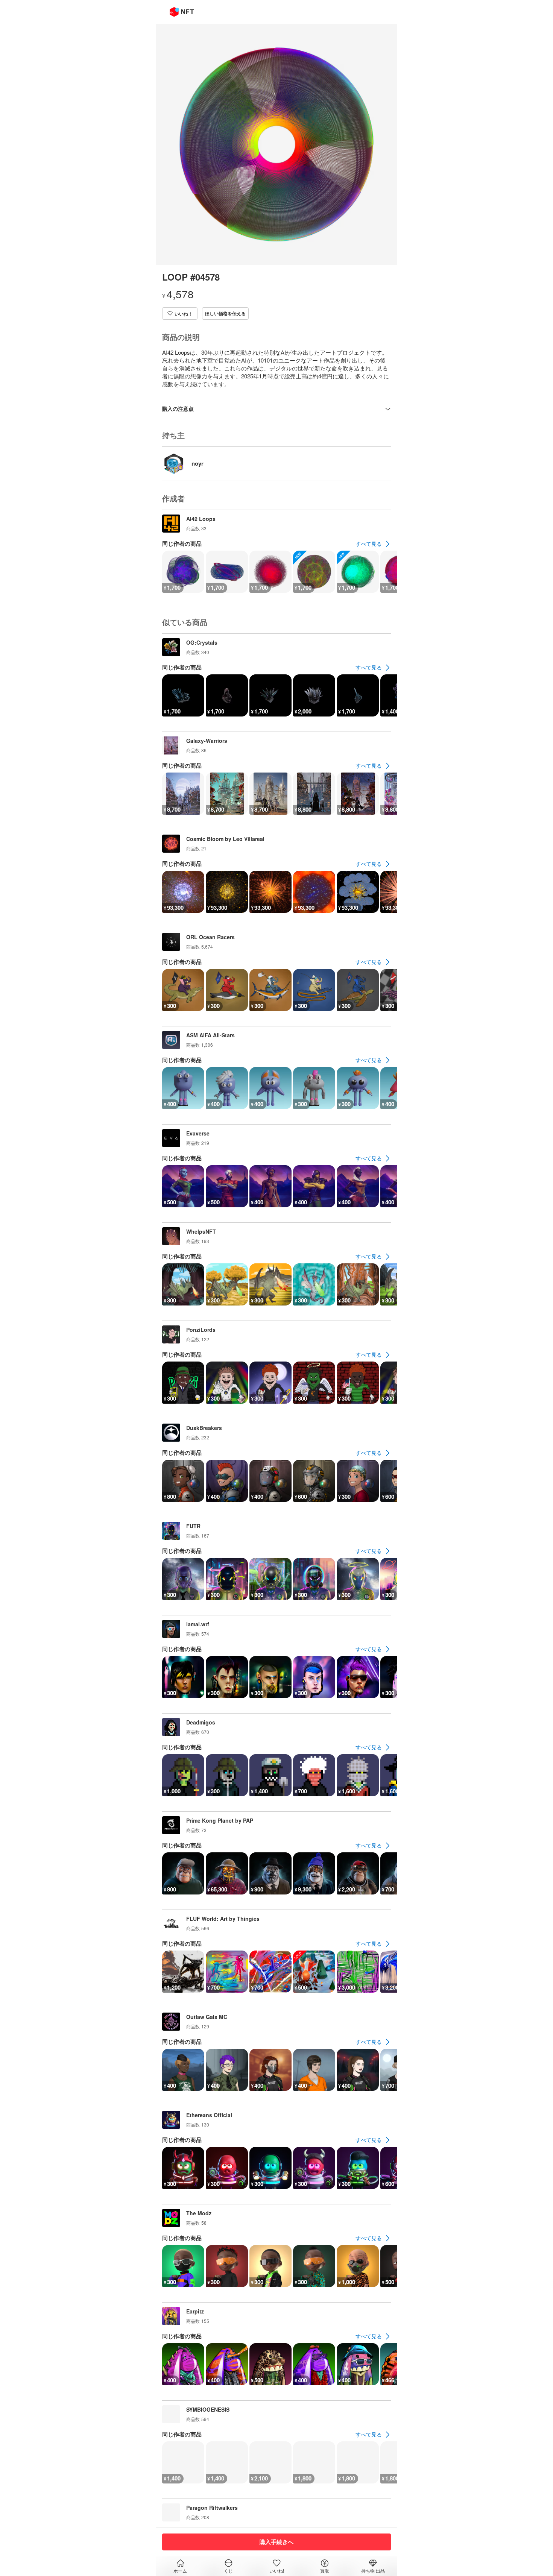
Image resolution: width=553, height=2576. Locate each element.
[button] (180, 313)
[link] (373, 544)
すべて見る (369, 543)
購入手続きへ (276, 2542)
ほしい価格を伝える (225, 313)
